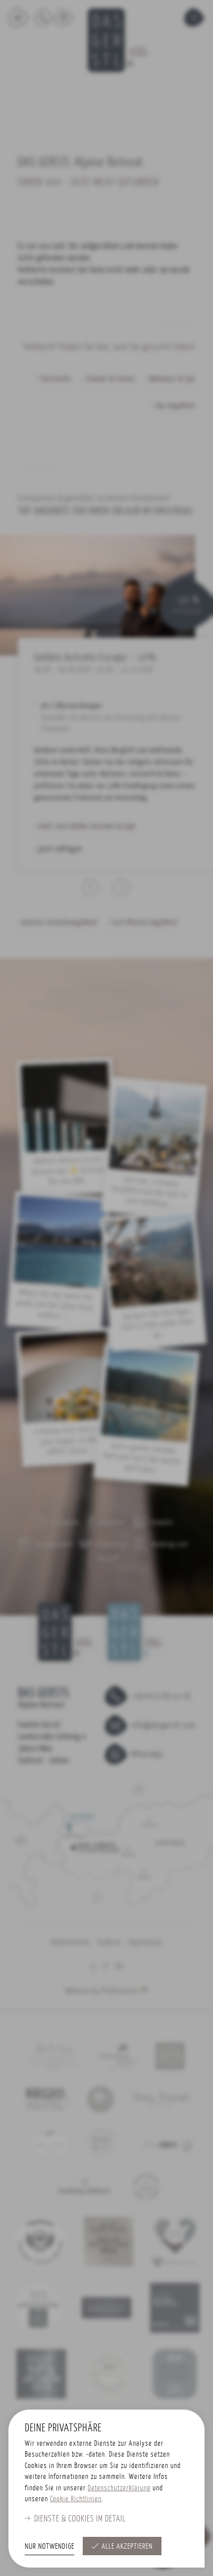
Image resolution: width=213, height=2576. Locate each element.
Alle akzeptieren (127, 2546)
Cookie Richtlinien (76, 2498)
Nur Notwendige (50, 2546)
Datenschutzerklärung (119, 2488)
